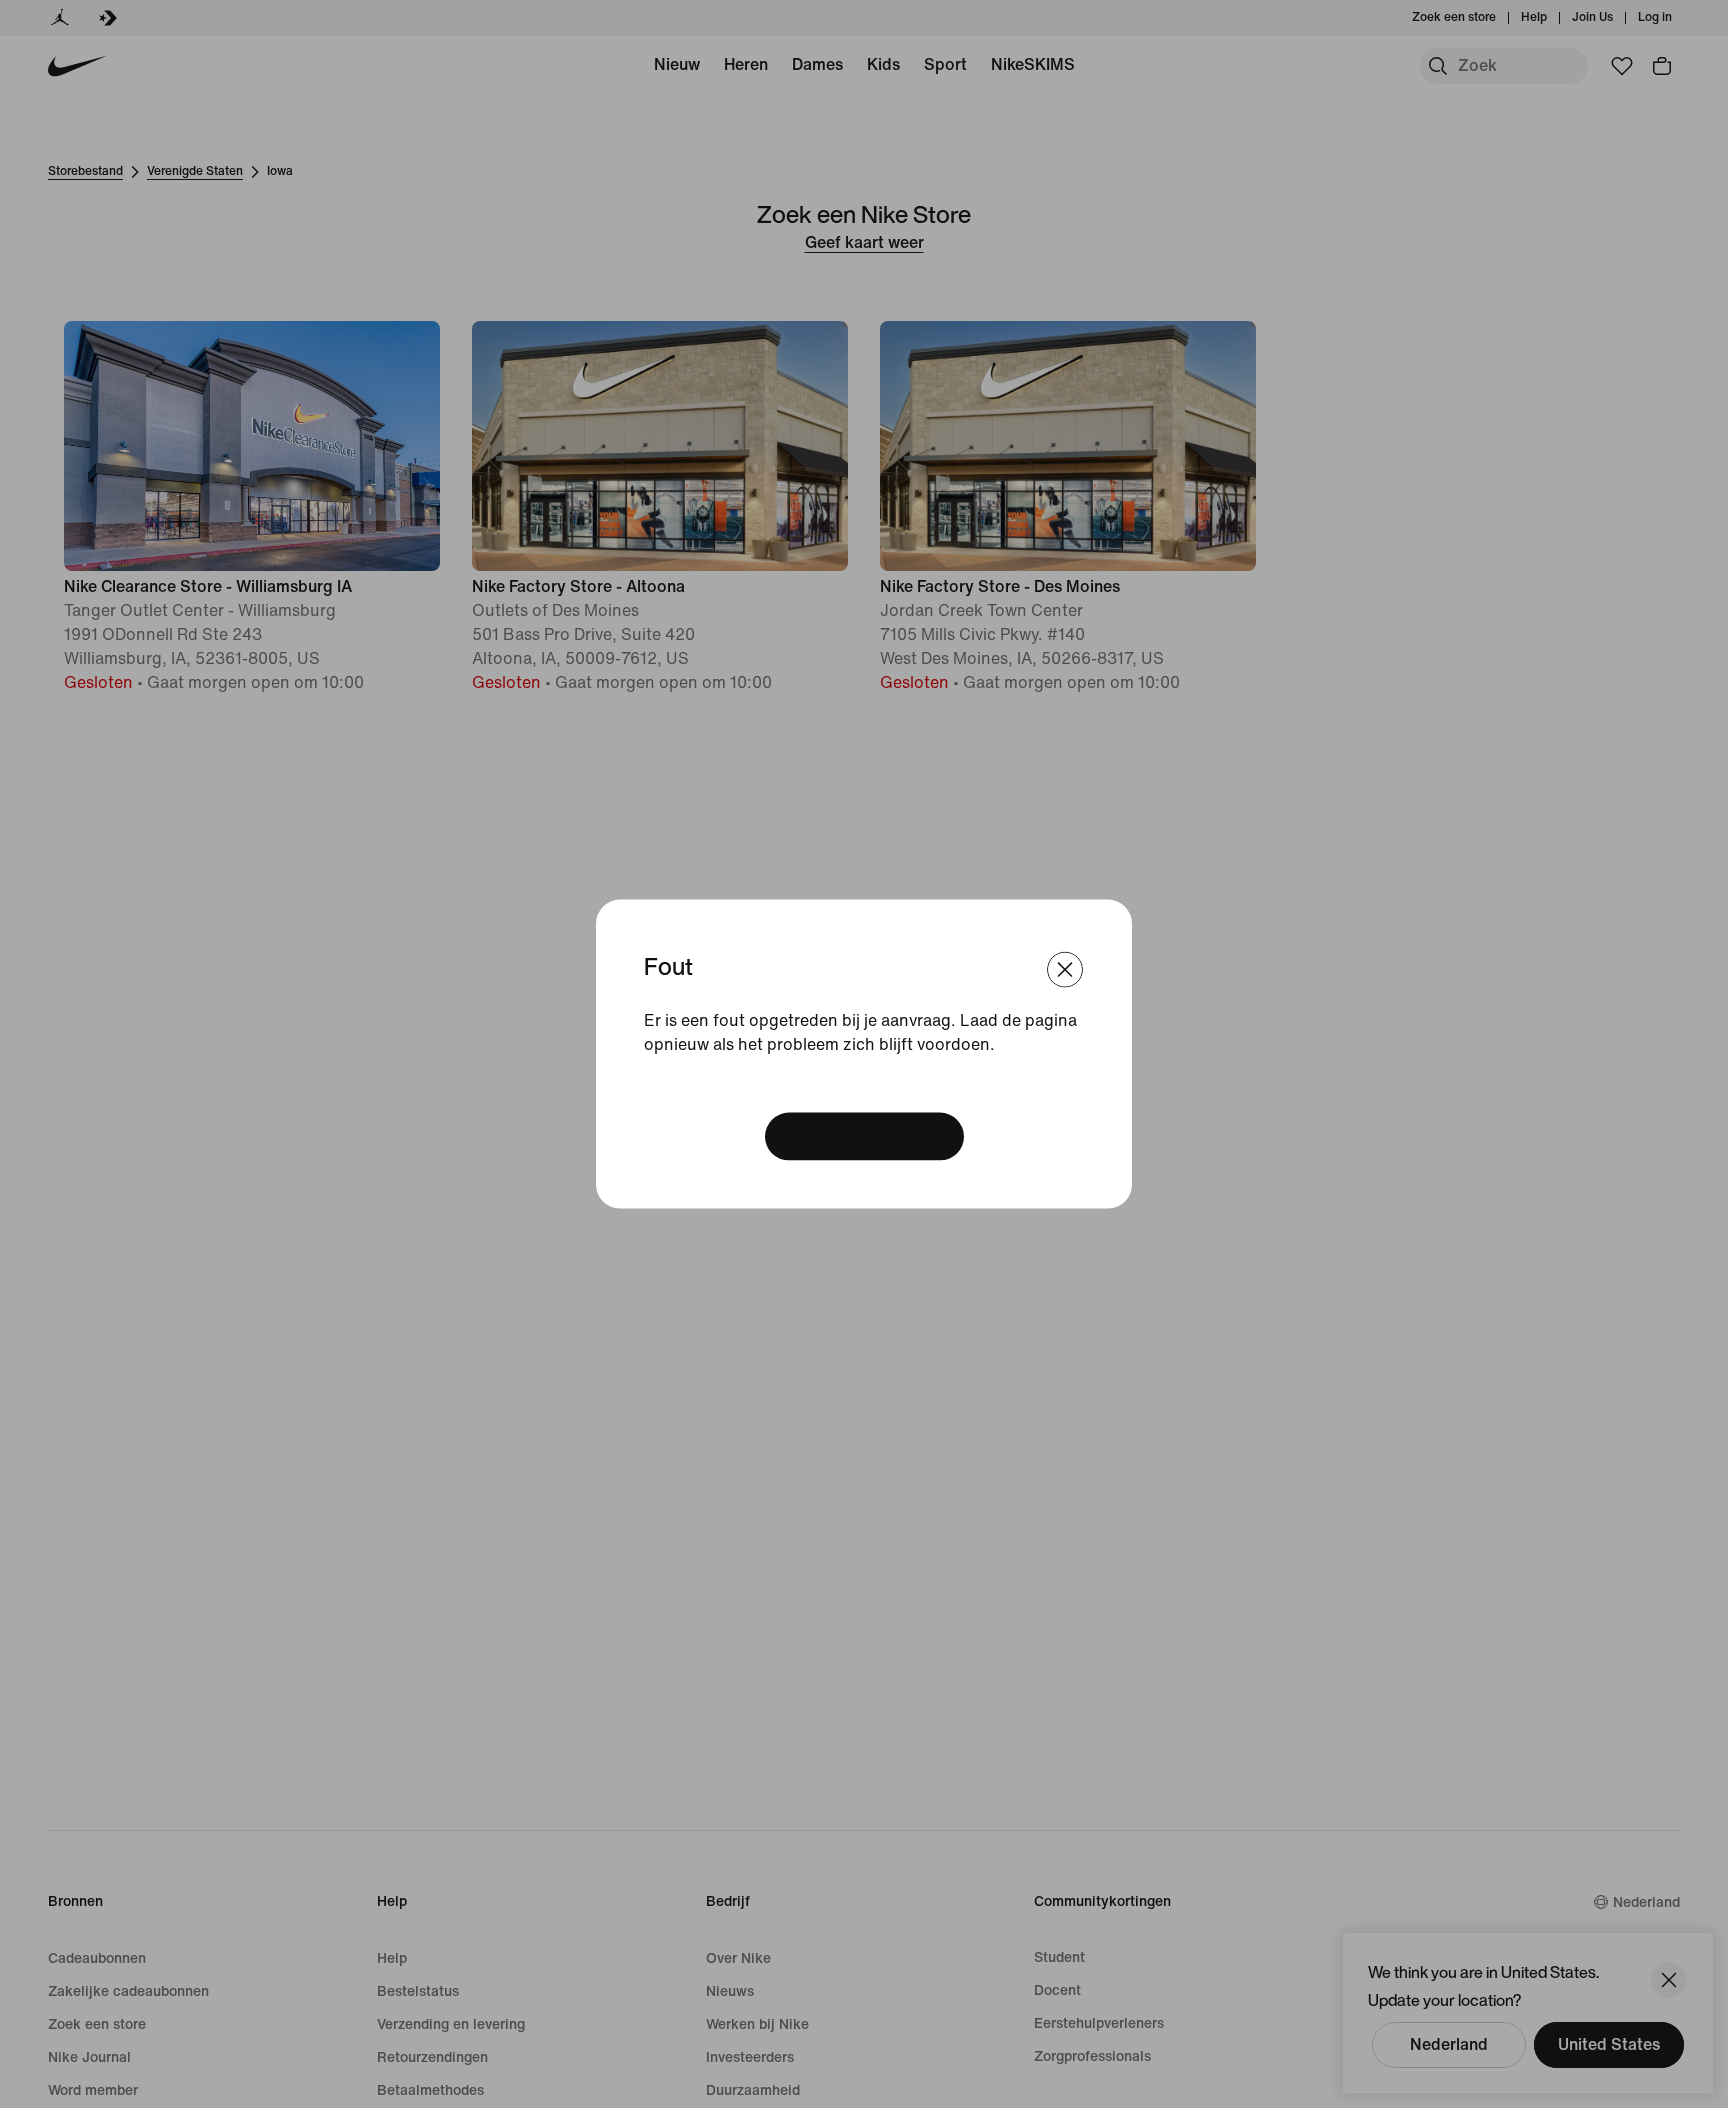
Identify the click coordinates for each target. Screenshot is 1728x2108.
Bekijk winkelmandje (864, 1135)
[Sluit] (1065, 970)
